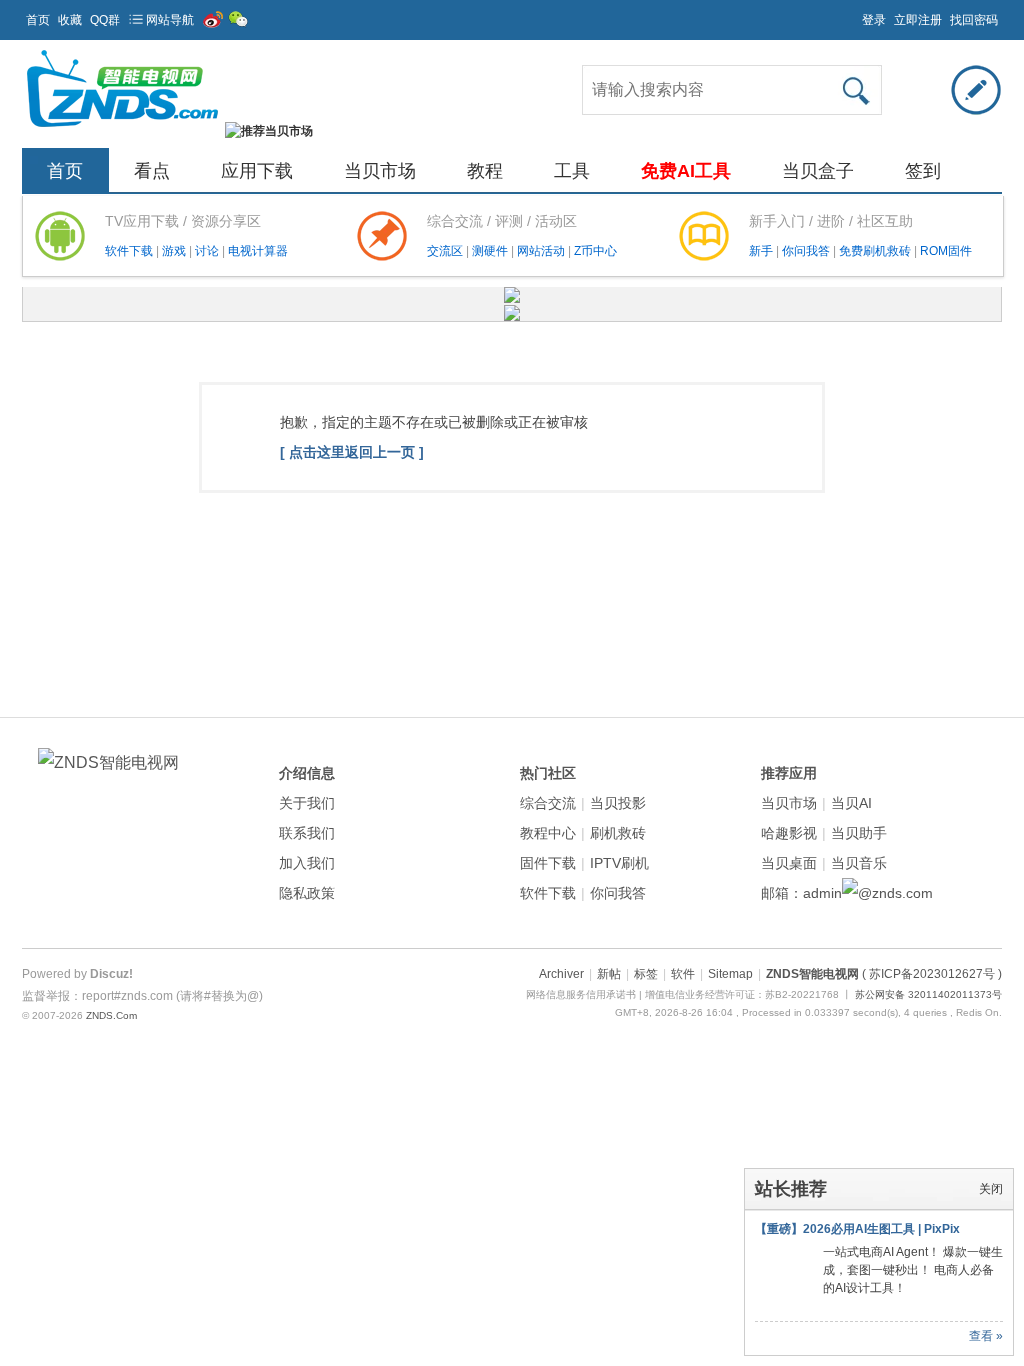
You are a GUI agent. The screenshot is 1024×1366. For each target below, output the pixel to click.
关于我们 (307, 803)
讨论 (208, 251)
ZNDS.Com (111, 1015)
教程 (485, 171)
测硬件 (491, 251)
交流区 (445, 251)
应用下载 (257, 171)
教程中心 (548, 833)
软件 (683, 974)
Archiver (561, 974)
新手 (762, 251)
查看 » (986, 1336)
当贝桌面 (789, 863)
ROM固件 (946, 251)
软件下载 (130, 251)
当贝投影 (618, 803)
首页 (38, 20)
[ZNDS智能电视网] (122, 131)
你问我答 (807, 251)
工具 (572, 171)
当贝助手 (859, 833)
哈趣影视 (789, 833)
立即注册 (918, 20)
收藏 (70, 20)
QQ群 (105, 20)
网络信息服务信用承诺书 (581, 994)
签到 (923, 171)
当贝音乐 (859, 863)
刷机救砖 (618, 833)
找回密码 (974, 20)
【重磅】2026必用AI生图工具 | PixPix (857, 1229)
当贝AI (851, 803)
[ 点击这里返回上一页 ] (352, 452)
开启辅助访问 (853, 14)
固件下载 (548, 863)
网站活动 (542, 251)
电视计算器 (258, 251)
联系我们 (307, 833)
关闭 (991, 1189)
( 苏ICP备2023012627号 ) (932, 974)
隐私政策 (307, 893)
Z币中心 (595, 251)
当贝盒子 (818, 171)
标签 (646, 974)
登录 (874, 20)
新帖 (609, 974)
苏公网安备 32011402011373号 (928, 994)
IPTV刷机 (619, 863)
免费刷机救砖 (876, 251)
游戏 (175, 251)
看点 (152, 171)
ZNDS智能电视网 (812, 974)
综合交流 (548, 803)
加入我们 (307, 863)
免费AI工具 (686, 171)
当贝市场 (380, 171)
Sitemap (730, 974)
